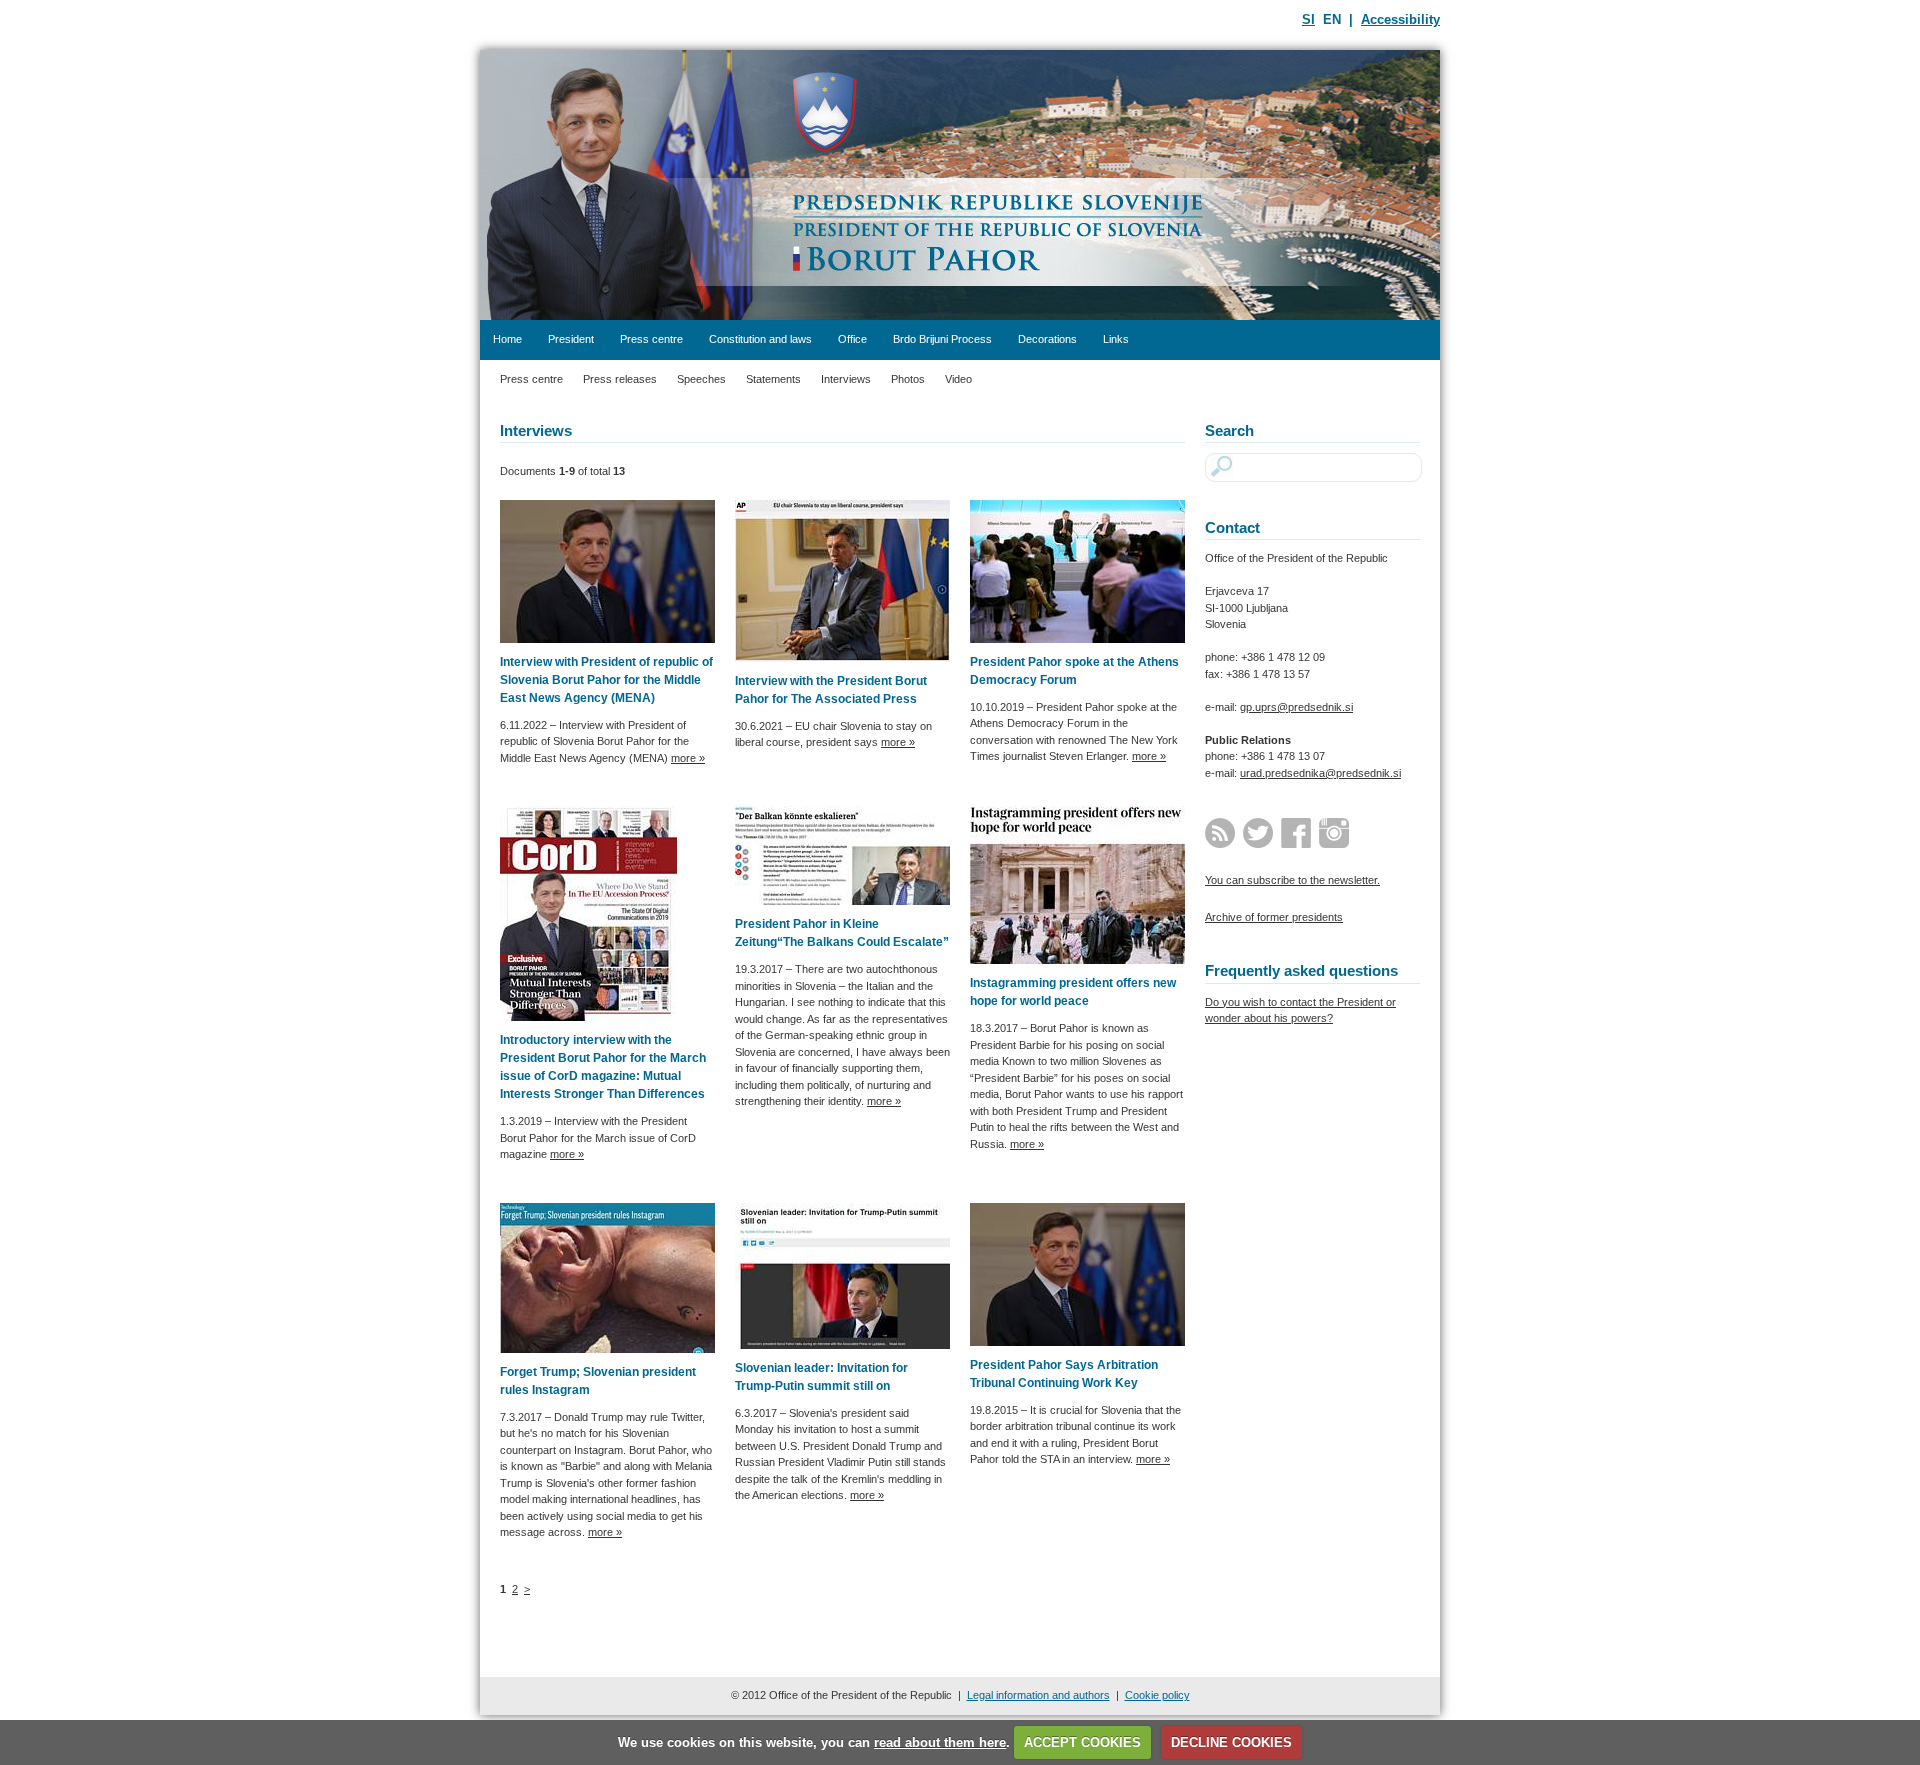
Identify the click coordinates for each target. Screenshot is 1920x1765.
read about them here (940, 1742)
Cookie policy (1157, 1695)
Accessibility (1400, 19)
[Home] (960, 185)
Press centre (651, 339)
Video (958, 379)
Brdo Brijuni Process (942, 339)
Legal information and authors (1038, 1695)
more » (688, 758)
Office (852, 339)
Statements (773, 379)
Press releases (620, 379)
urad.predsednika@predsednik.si (1320, 773)
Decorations (1047, 339)
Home (507, 339)
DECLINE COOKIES (1231, 1742)
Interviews (846, 379)
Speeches (701, 379)
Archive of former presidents (1274, 917)
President (571, 339)
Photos (908, 379)
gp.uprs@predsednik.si (1296, 707)
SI (1308, 19)
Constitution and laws (760, 339)
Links (1116, 339)
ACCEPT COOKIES (1082, 1742)
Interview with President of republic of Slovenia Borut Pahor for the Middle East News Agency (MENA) (606, 680)
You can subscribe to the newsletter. (1292, 880)
